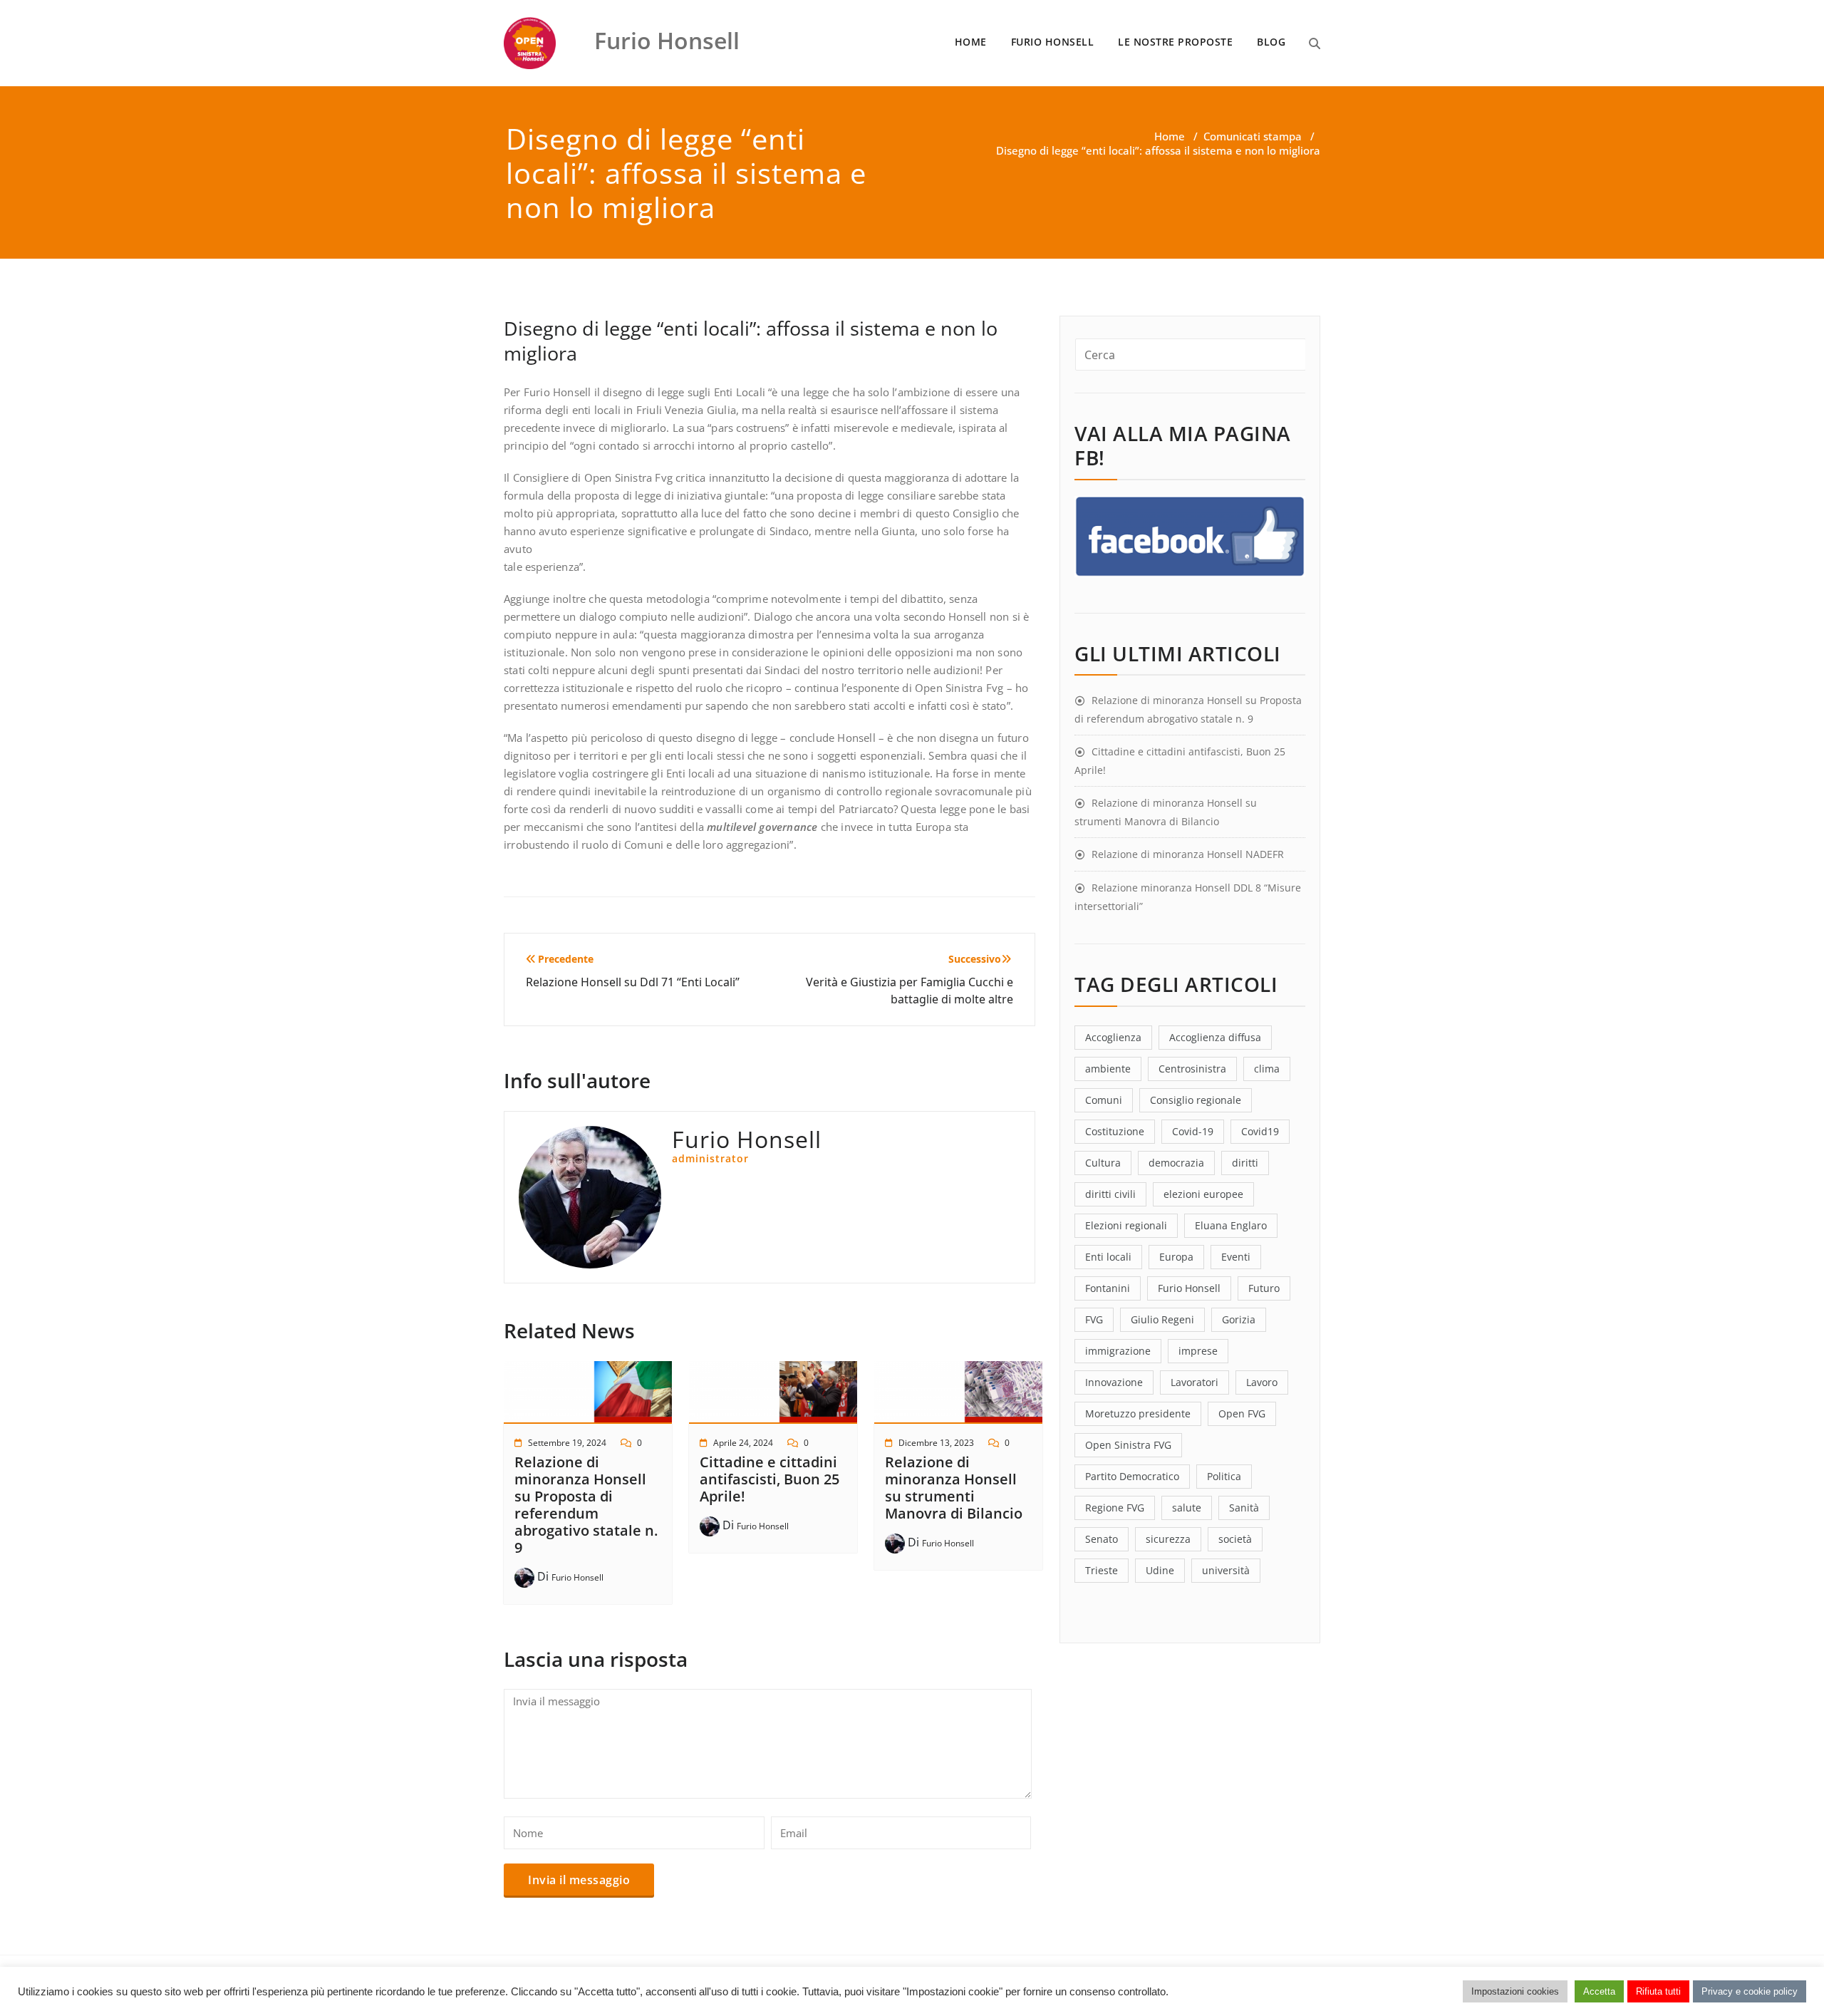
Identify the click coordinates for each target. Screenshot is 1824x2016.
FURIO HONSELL (1053, 42)
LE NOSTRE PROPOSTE (1175, 42)
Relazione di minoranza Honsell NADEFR (1188, 854)
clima (1267, 1069)
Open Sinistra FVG (1128, 1445)
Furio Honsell (577, 1577)
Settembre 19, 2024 (567, 1443)
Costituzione (1115, 1131)
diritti (1245, 1163)
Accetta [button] (1599, 1991)
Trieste (1102, 1570)
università (1226, 1570)
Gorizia (1239, 1319)
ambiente (1108, 1069)
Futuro (1264, 1288)
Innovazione (1114, 1382)
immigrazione (1118, 1351)
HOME (971, 42)
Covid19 (1260, 1131)
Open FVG (1242, 1413)
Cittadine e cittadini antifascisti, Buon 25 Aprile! (769, 1479)
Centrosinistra (1192, 1069)
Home (1170, 136)
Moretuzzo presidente (1138, 1413)
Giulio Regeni (1162, 1319)
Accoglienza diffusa (1215, 1037)
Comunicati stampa (1253, 136)
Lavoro (1262, 1382)
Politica (1224, 1476)
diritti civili (1110, 1194)
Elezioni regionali (1126, 1225)
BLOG (1271, 42)
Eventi (1236, 1257)
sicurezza (1168, 1539)
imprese (1198, 1351)
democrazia (1176, 1163)
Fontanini (1108, 1288)
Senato (1102, 1539)
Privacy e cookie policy (1750, 1991)
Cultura (1103, 1163)
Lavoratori (1195, 1382)
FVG (1094, 1319)
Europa (1176, 1257)
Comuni (1104, 1100)
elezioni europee (1203, 1194)
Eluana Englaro (1231, 1225)
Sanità (1244, 1508)
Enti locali (1108, 1257)
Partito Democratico (1132, 1476)
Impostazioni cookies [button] (1515, 1991)
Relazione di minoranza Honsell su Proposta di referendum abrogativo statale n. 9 (586, 1505)
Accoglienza (1113, 1037)
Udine (1160, 1570)
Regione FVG (1115, 1508)
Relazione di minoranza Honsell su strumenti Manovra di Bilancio (954, 1488)
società (1235, 1539)
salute (1187, 1508)
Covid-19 (1193, 1131)
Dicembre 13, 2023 (936, 1443)
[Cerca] (1315, 43)
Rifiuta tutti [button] (1658, 1991)
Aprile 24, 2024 (743, 1443)
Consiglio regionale (1196, 1100)
